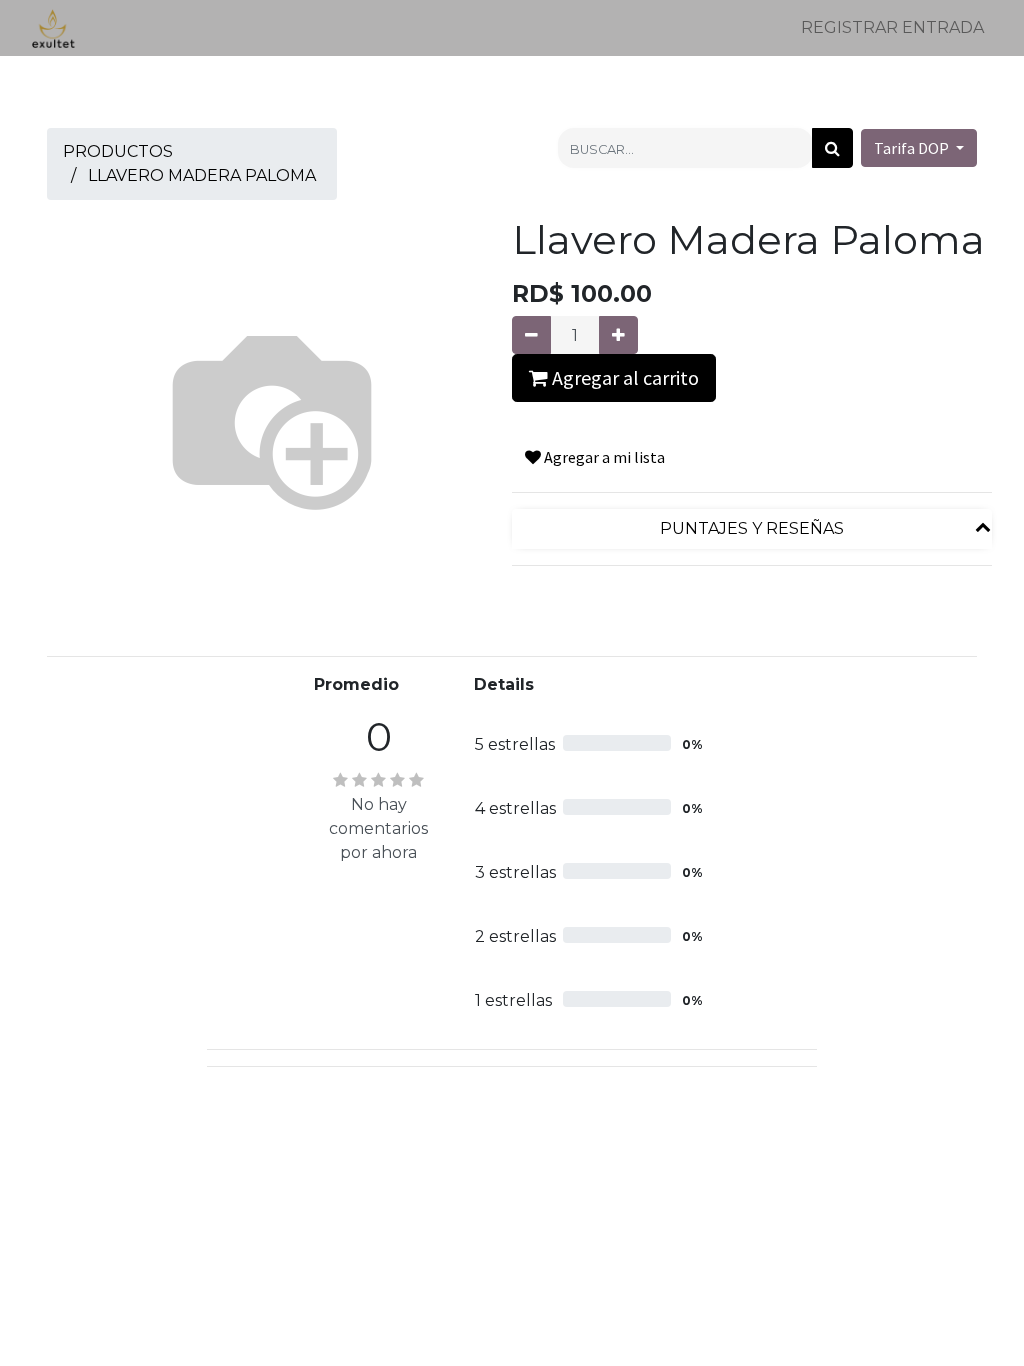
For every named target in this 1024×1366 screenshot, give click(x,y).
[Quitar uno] (531, 335)
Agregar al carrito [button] (623, 377)
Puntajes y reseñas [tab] (752, 528)
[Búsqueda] (832, 148)
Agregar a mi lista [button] (603, 457)
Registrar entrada (892, 27)
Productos (118, 151)
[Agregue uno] (618, 335)
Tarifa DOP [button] (913, 148)
